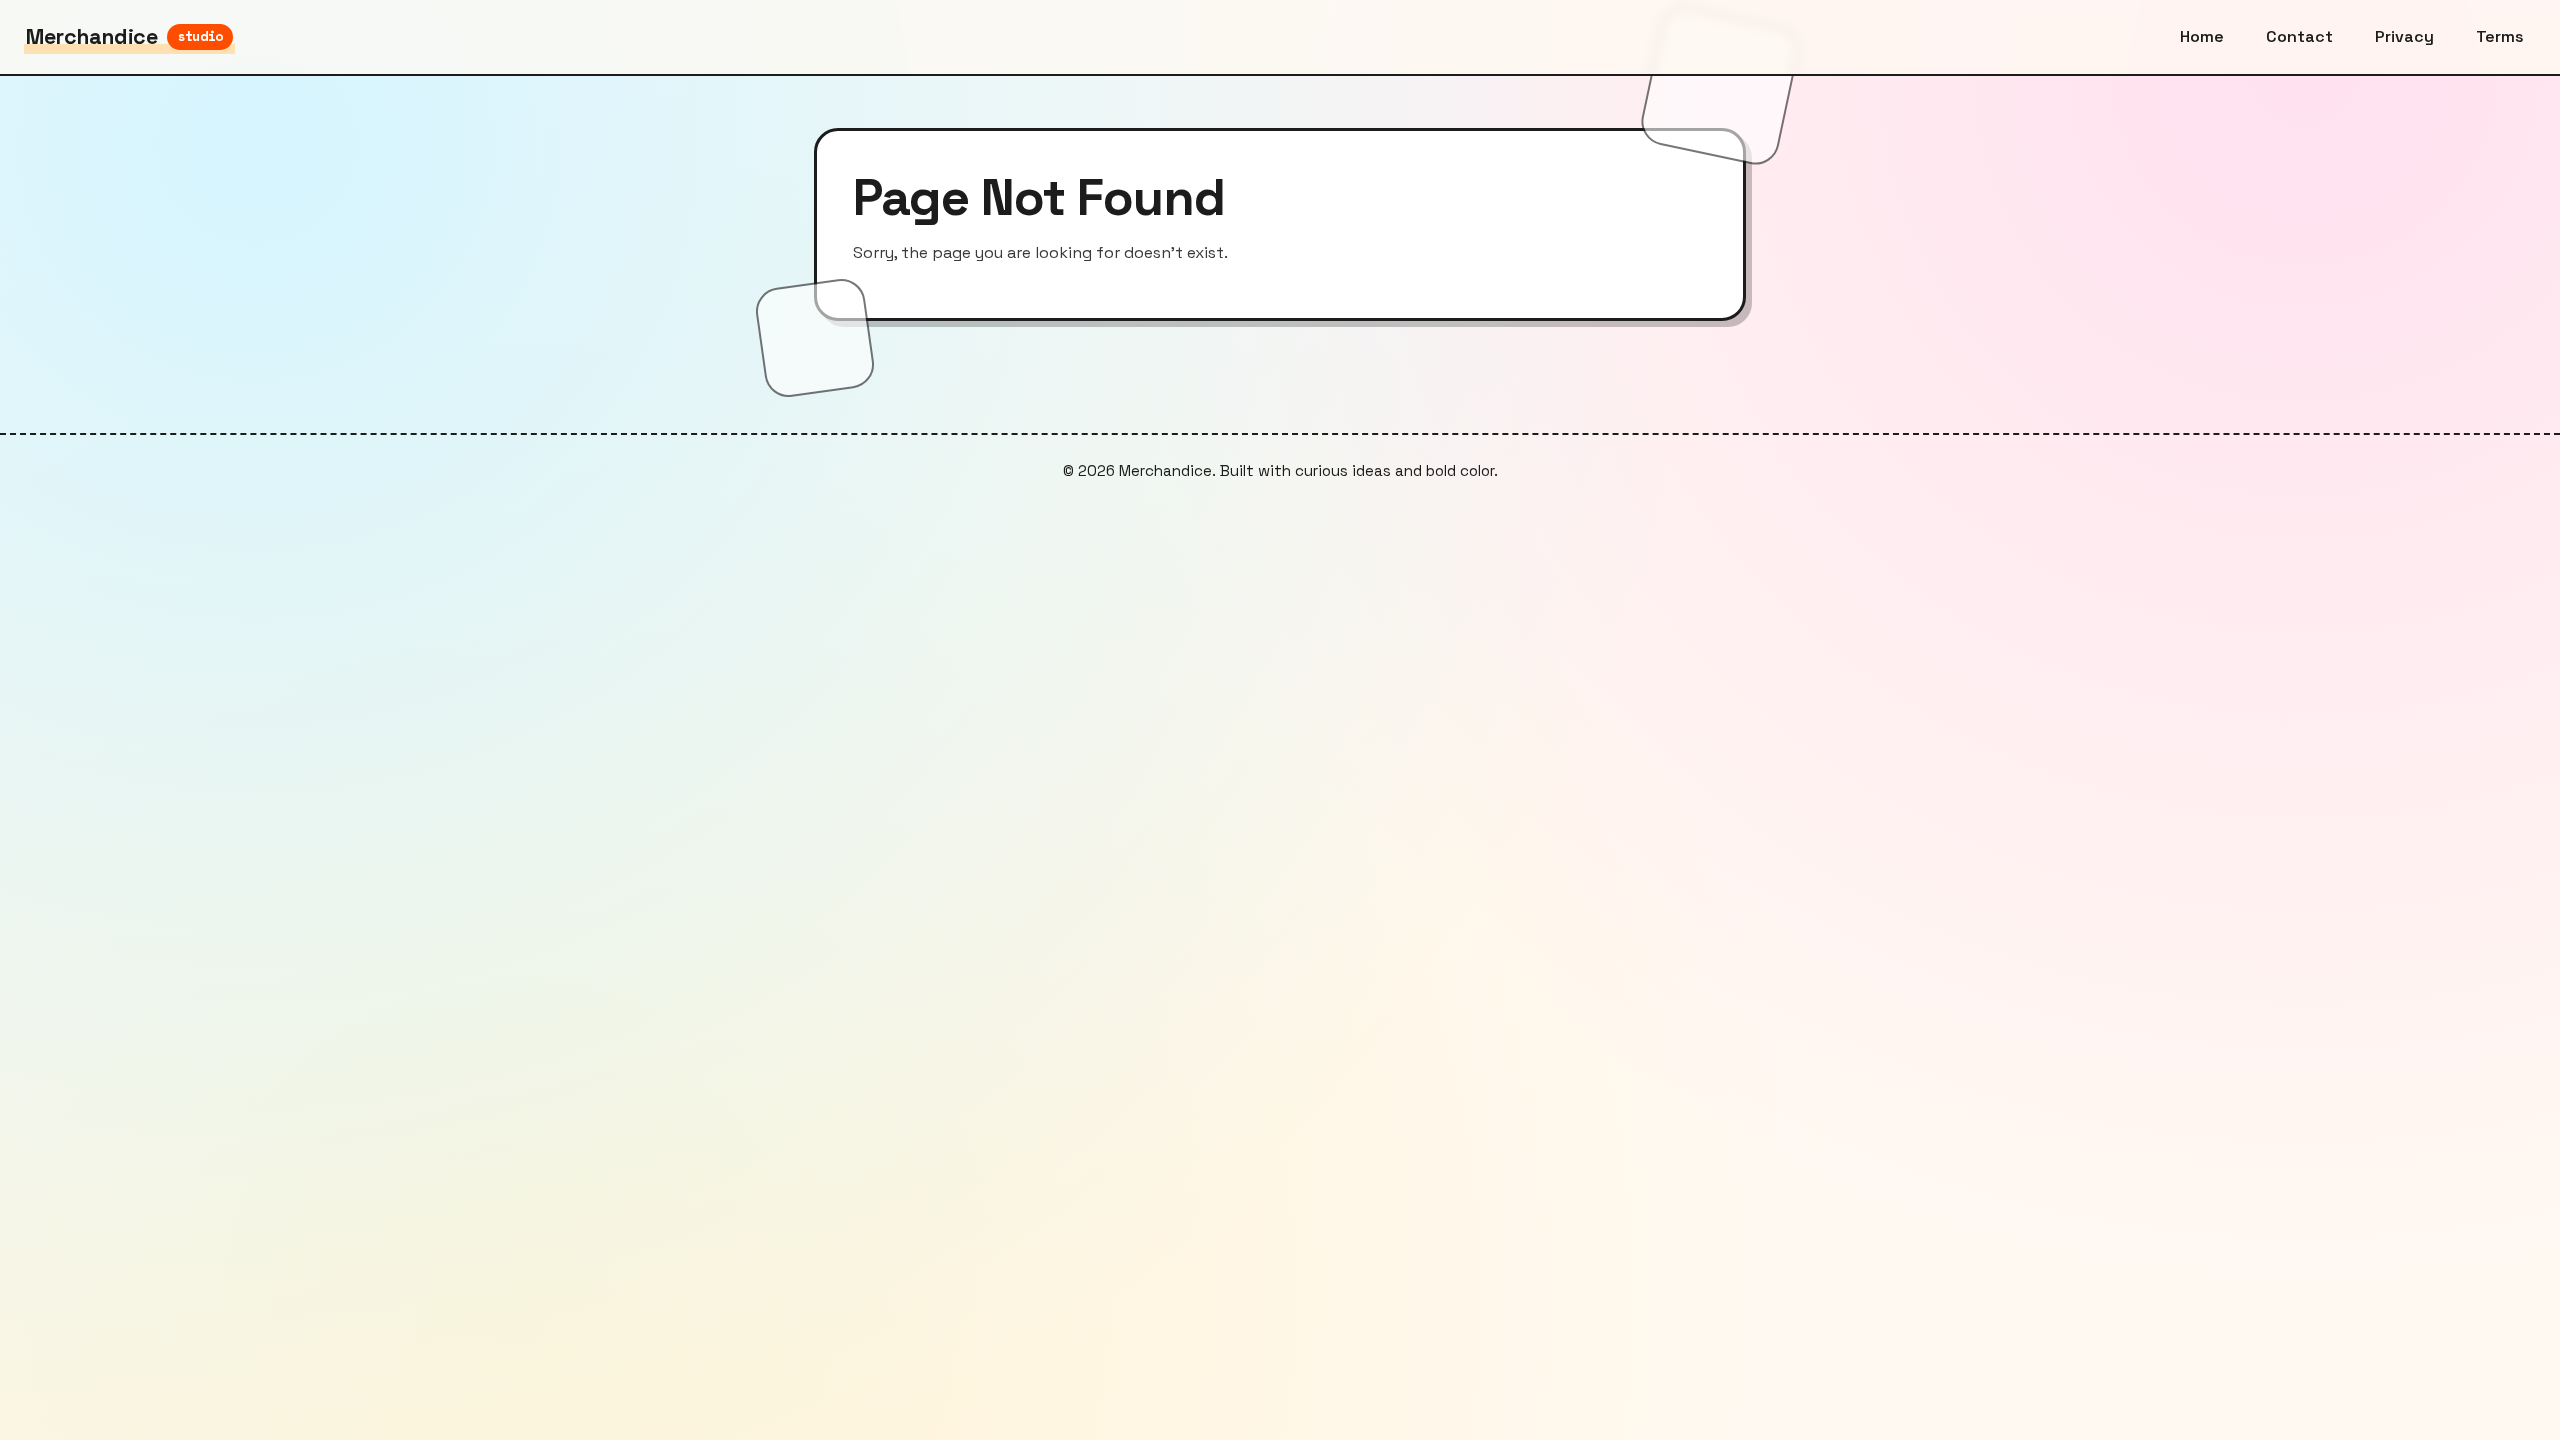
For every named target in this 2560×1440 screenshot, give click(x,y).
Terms (2500, 36)
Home (2202, 36)
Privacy (2404, 36)
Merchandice (124, 36)
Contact (2299, 36)
